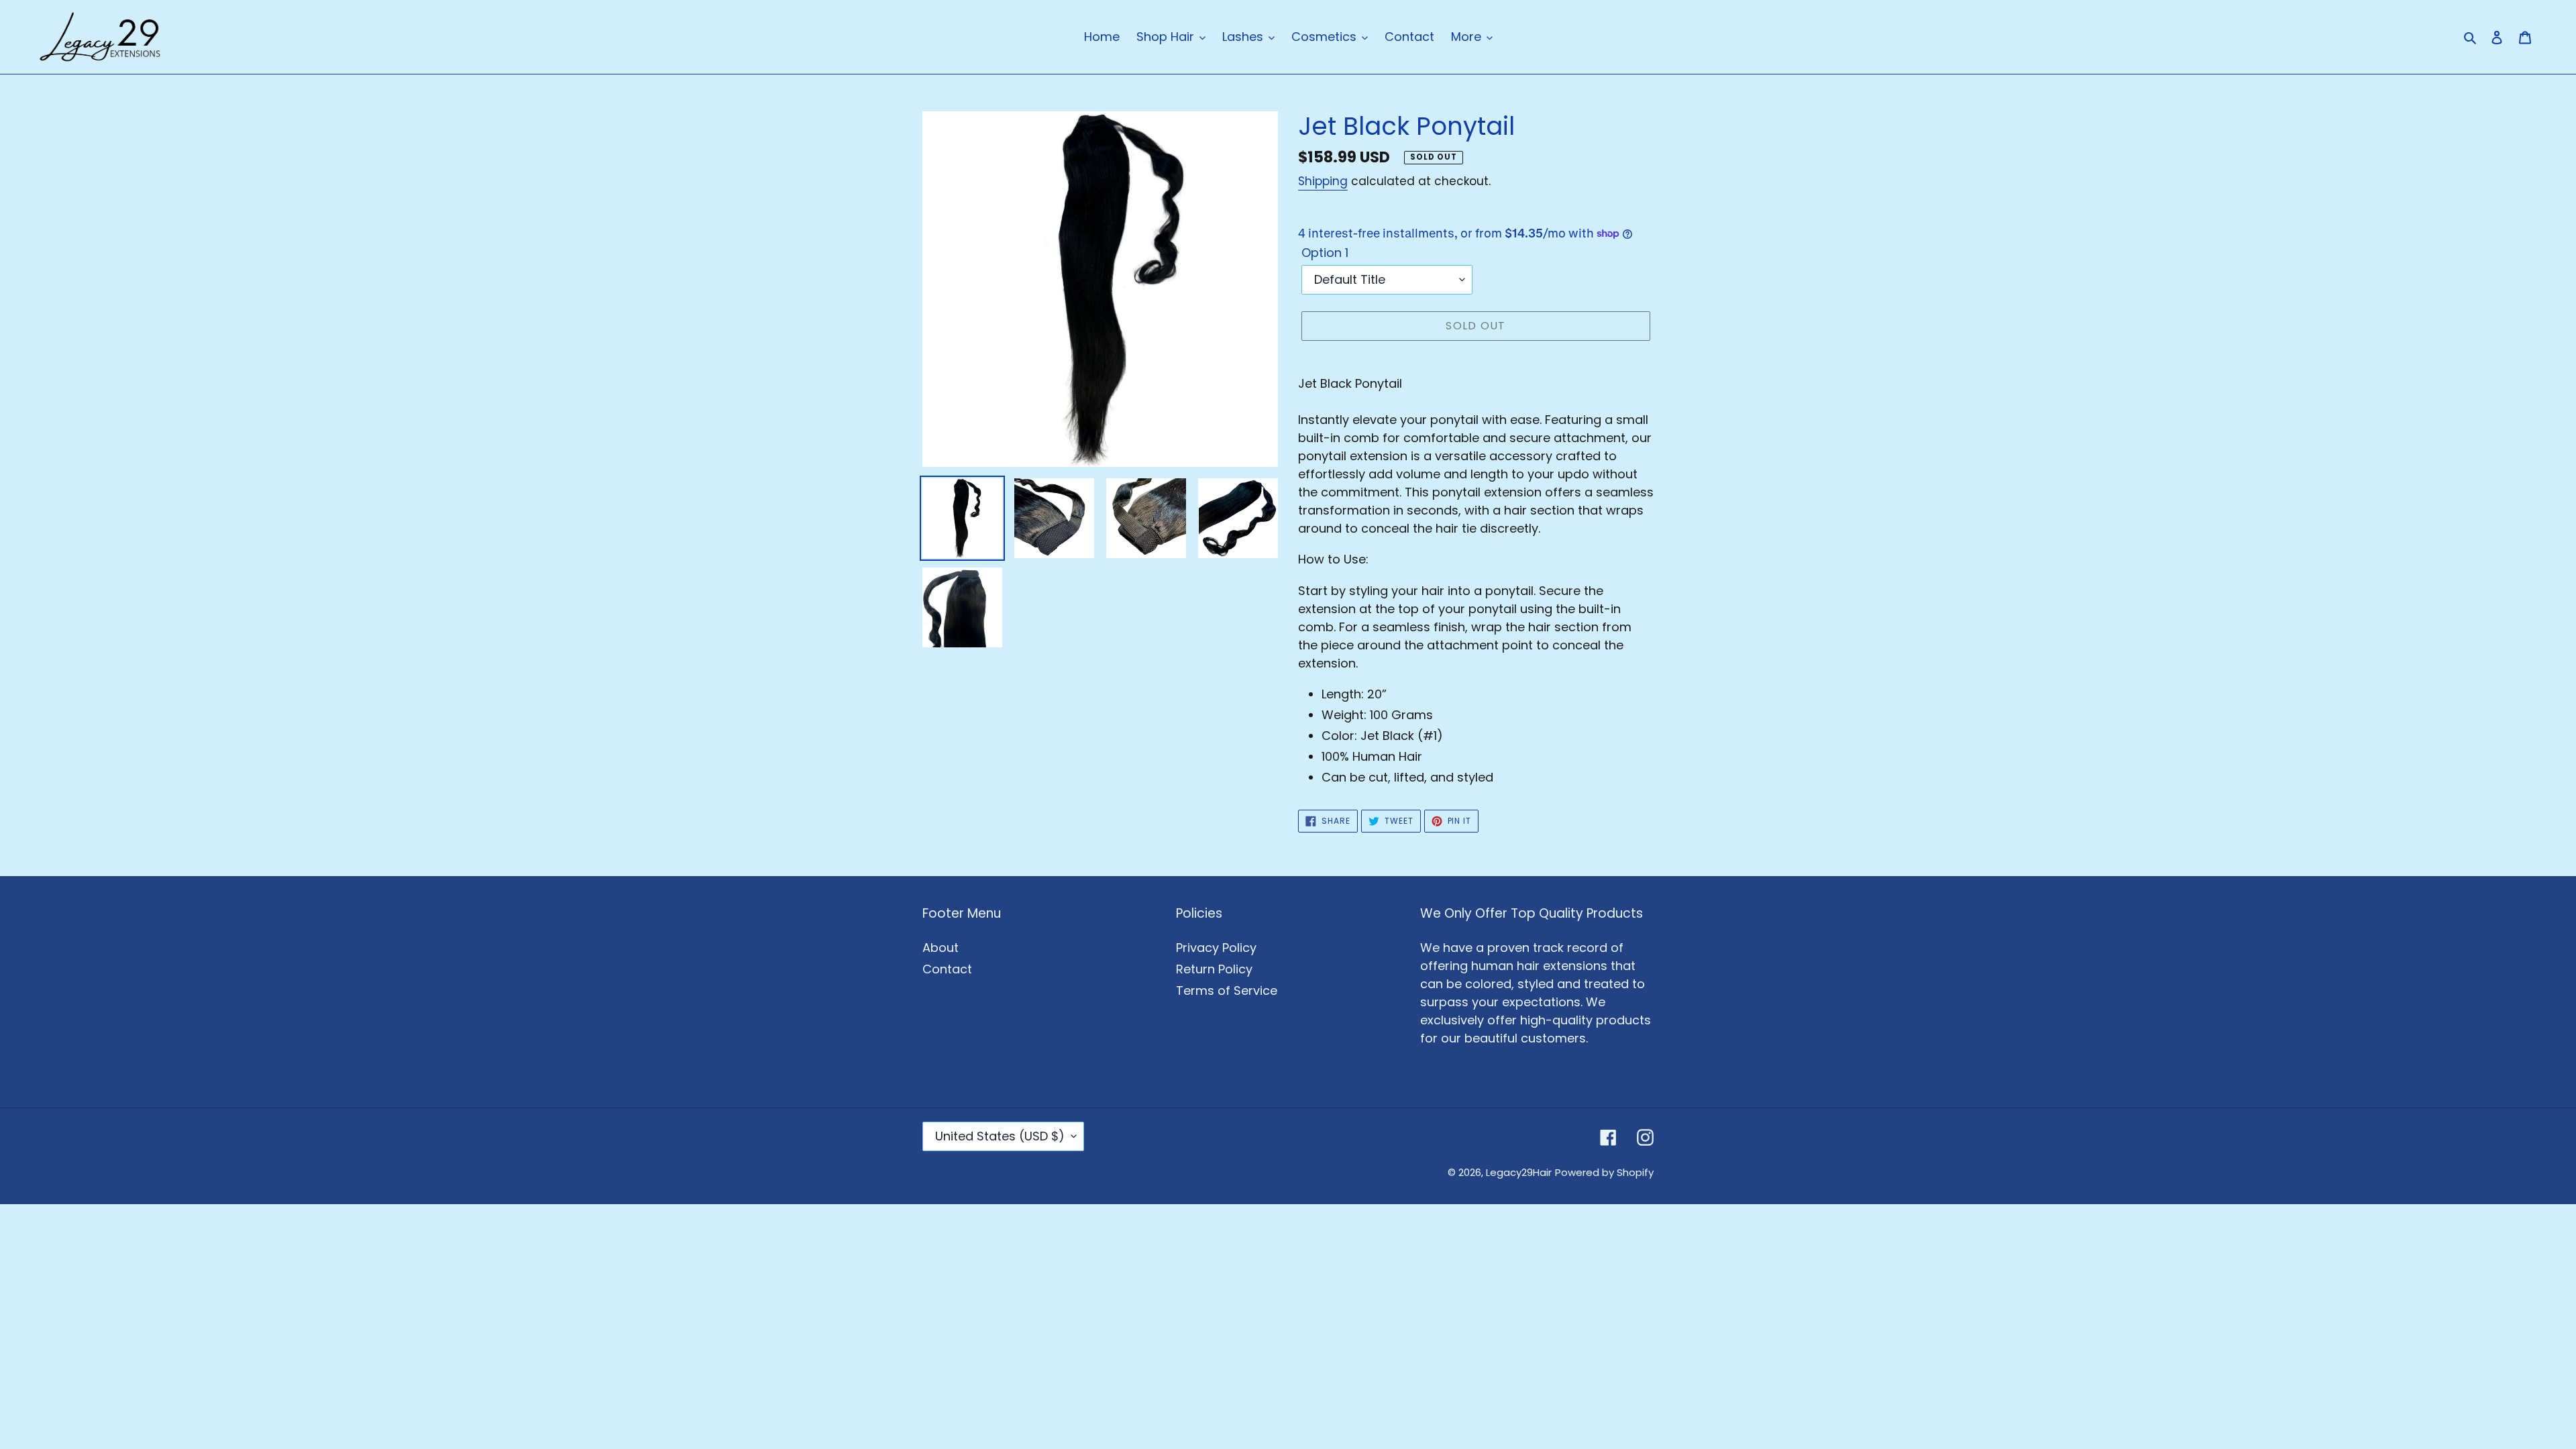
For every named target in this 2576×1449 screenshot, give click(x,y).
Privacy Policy (1216, 948)
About (941, 948)
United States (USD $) (1000, 1136)
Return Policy (1214, 969)
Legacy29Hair (1519, 1172)
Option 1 (1325, 253)
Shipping (1323, 181)
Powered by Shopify (1604, 1172)
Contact (947, 969)
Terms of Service (1227, 990)
